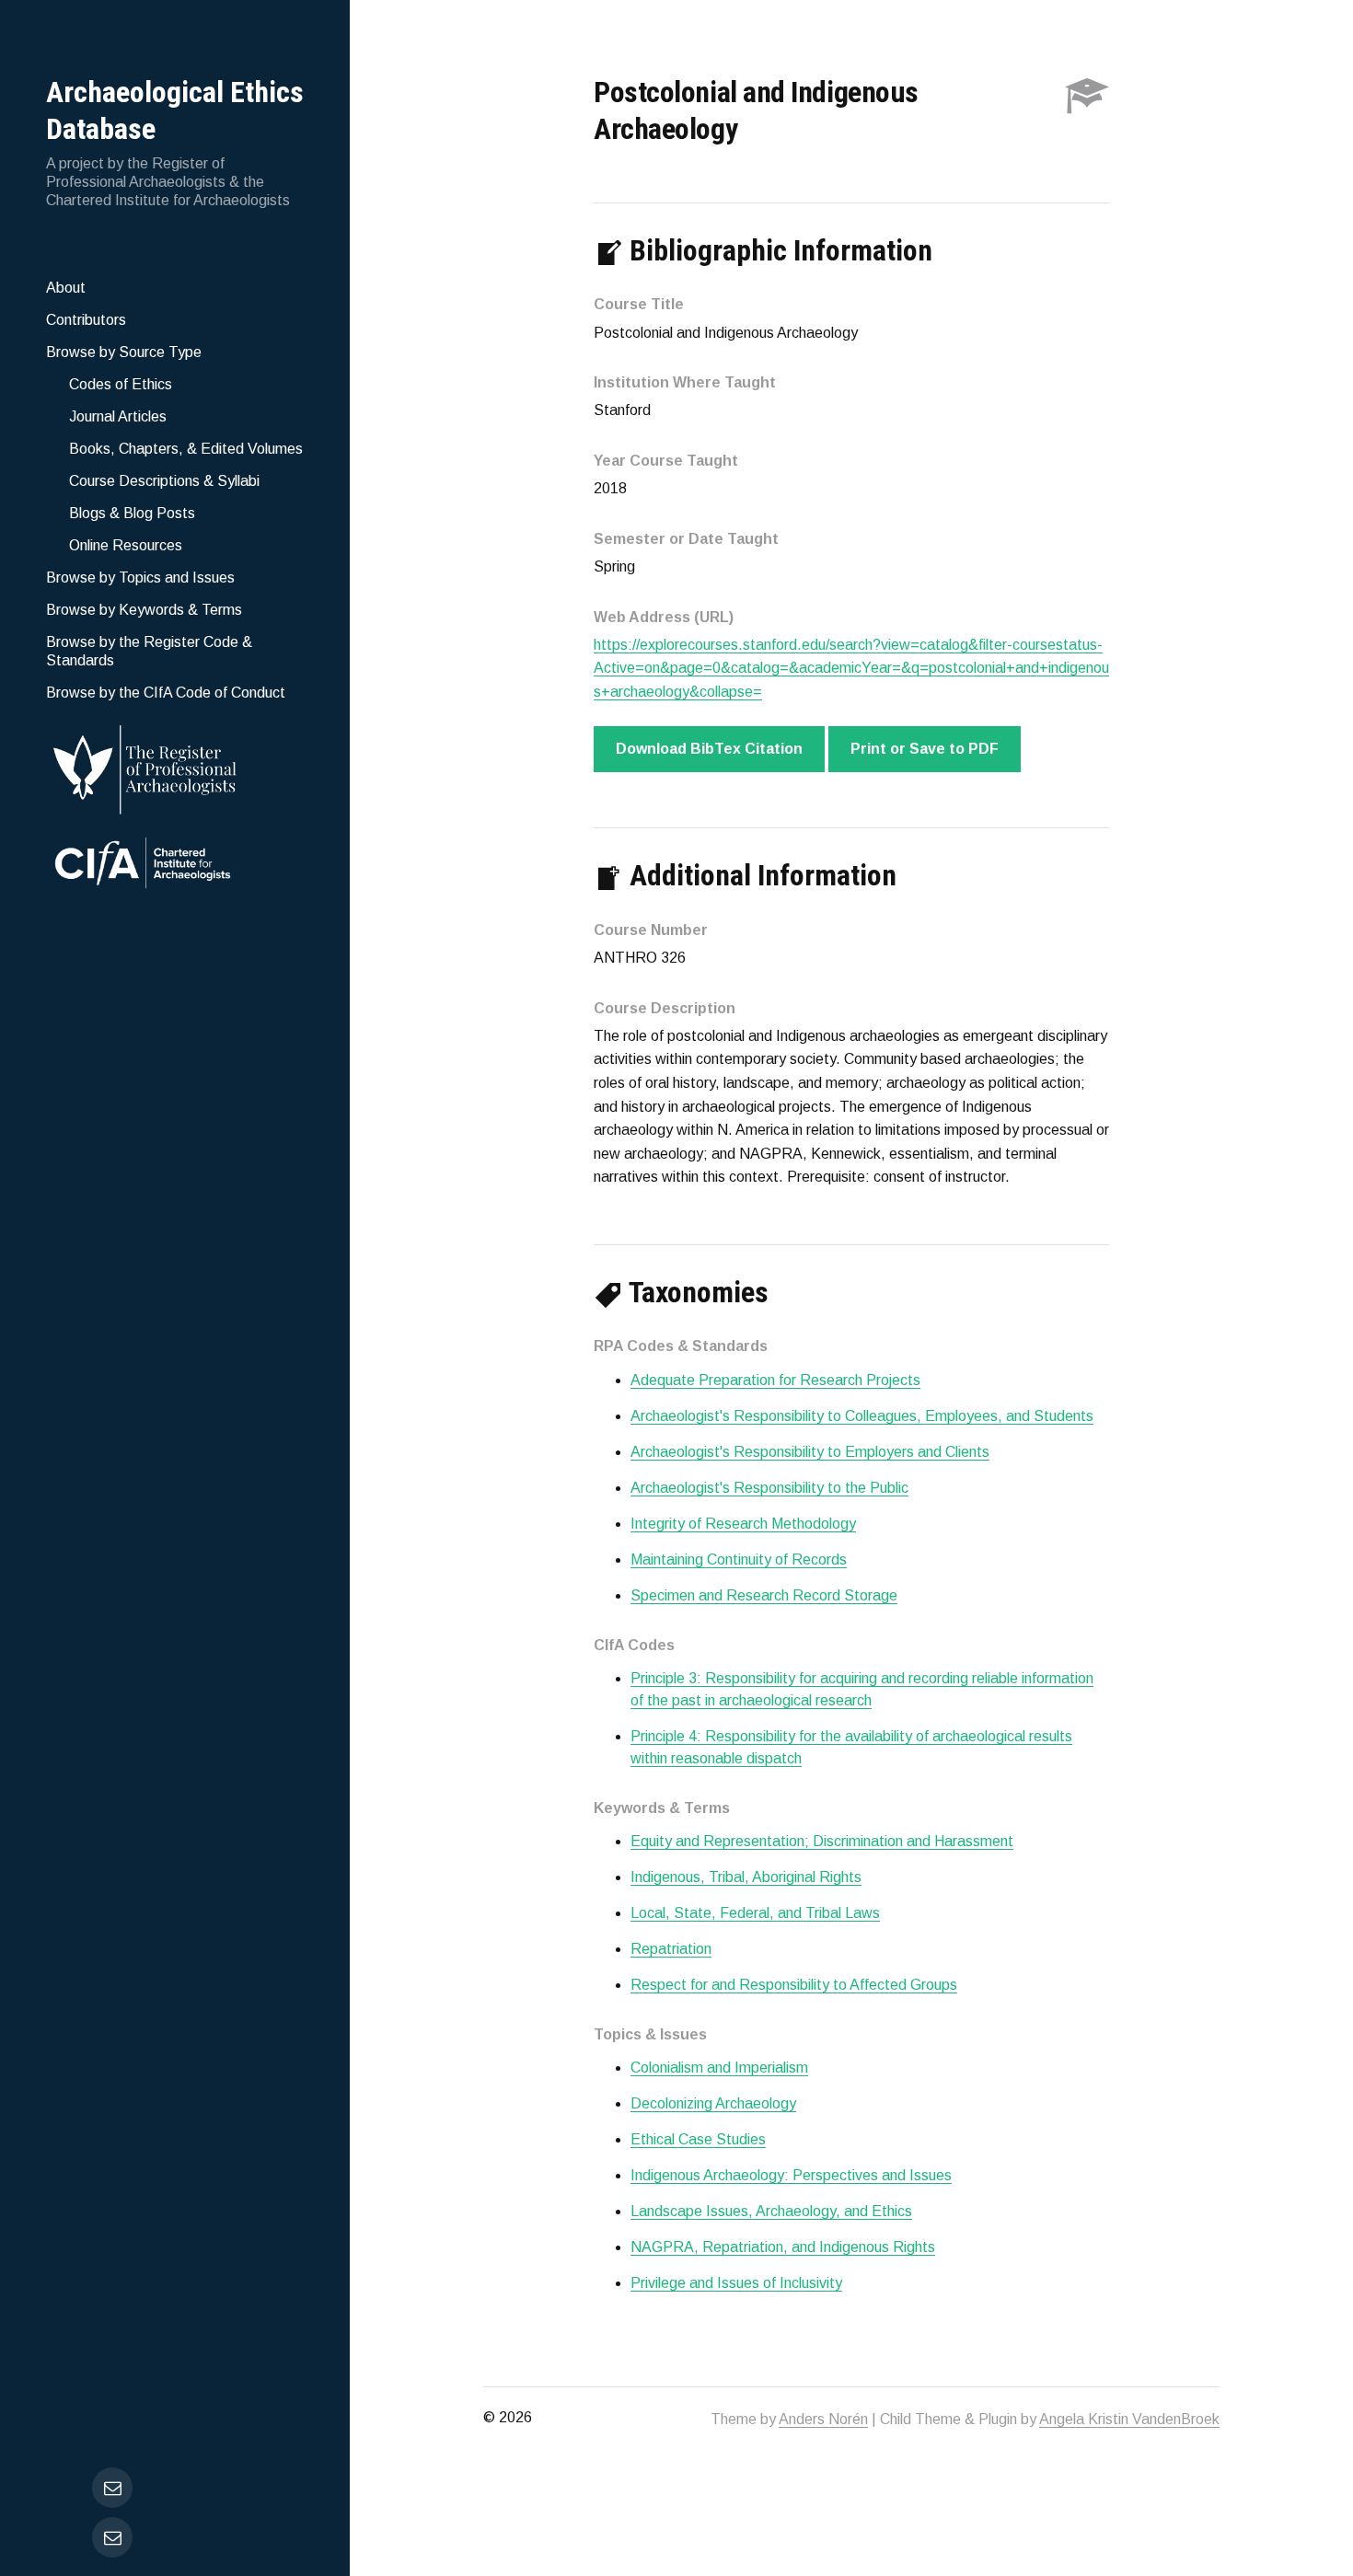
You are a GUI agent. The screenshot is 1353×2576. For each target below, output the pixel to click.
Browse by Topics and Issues (140, 578)
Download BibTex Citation (709, 749)
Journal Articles (118, 416)
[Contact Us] (112, 2537)
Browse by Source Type (124, 352)
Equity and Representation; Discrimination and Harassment (822, 1841)
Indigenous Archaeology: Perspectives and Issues (791, 2175)
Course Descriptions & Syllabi (164, 481)
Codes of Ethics (121, 384)
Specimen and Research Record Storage (764, 1595)
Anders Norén (823, 2419)
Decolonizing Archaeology (713, 2103)
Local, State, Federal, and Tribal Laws (755, 1913)
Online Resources (126, 545)
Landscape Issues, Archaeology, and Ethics (771, 2211)
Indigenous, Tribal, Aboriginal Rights (746, 1877)
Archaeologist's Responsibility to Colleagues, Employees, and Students (862, 1416)
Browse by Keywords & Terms (144, 610)
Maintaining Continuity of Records (739, 1559)
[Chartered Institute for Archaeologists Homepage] (175, 865)
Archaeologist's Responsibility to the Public (769, 1488)
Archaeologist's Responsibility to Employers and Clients (810, 1452)
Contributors (86, 320)
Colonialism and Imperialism (719, 2068)
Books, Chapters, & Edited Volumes (186, 449)
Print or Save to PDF (925, 749)
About (66, 288)
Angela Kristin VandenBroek (1129, 2419)
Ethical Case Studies (698, 2139)
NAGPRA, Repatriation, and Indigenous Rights (783, 2247)
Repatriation (671, 1949)
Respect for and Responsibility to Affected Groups (794, 1985)
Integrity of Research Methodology (743, 1524)
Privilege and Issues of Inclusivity (736, 2283)
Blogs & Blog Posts (132, 513)
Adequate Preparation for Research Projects (775, 1380)
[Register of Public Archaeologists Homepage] (175, 766)
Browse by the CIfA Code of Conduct (166, 693)
